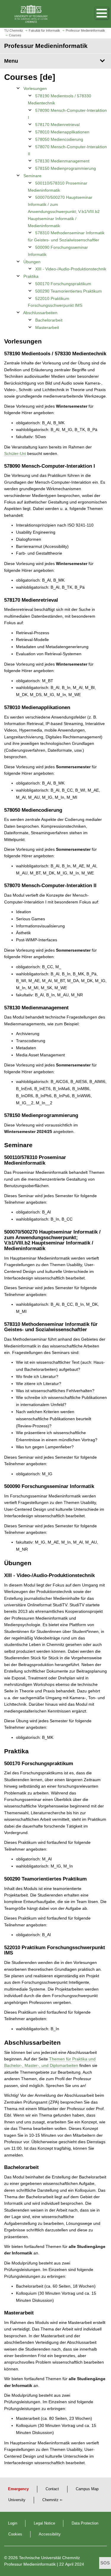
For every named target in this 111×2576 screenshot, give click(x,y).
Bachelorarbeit (49, 320)
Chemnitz (50, 2500)
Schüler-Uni (15, 453)
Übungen (32, 262)
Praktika (31, 276)
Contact (52, 2489)
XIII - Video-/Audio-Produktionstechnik (71, 269)
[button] (96, 14)
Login (13, 2523)
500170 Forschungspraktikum (63, 284)
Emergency (18, 2489)
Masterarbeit (47, 327)
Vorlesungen (35, 88)
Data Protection (85, 2523)
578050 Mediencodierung (59, 139)
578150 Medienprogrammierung (66, 168)
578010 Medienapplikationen (62, 132)
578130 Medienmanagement (62, 161)
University (17, 2500)
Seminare (32, 176)
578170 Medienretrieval (57, 125)
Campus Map (87, 2489)
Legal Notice (44, 2523)
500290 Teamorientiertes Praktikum (69, 291)
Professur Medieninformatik (30, 2564)
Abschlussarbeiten (40, 313)
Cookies (15, 2534)
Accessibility (50, 2534)
